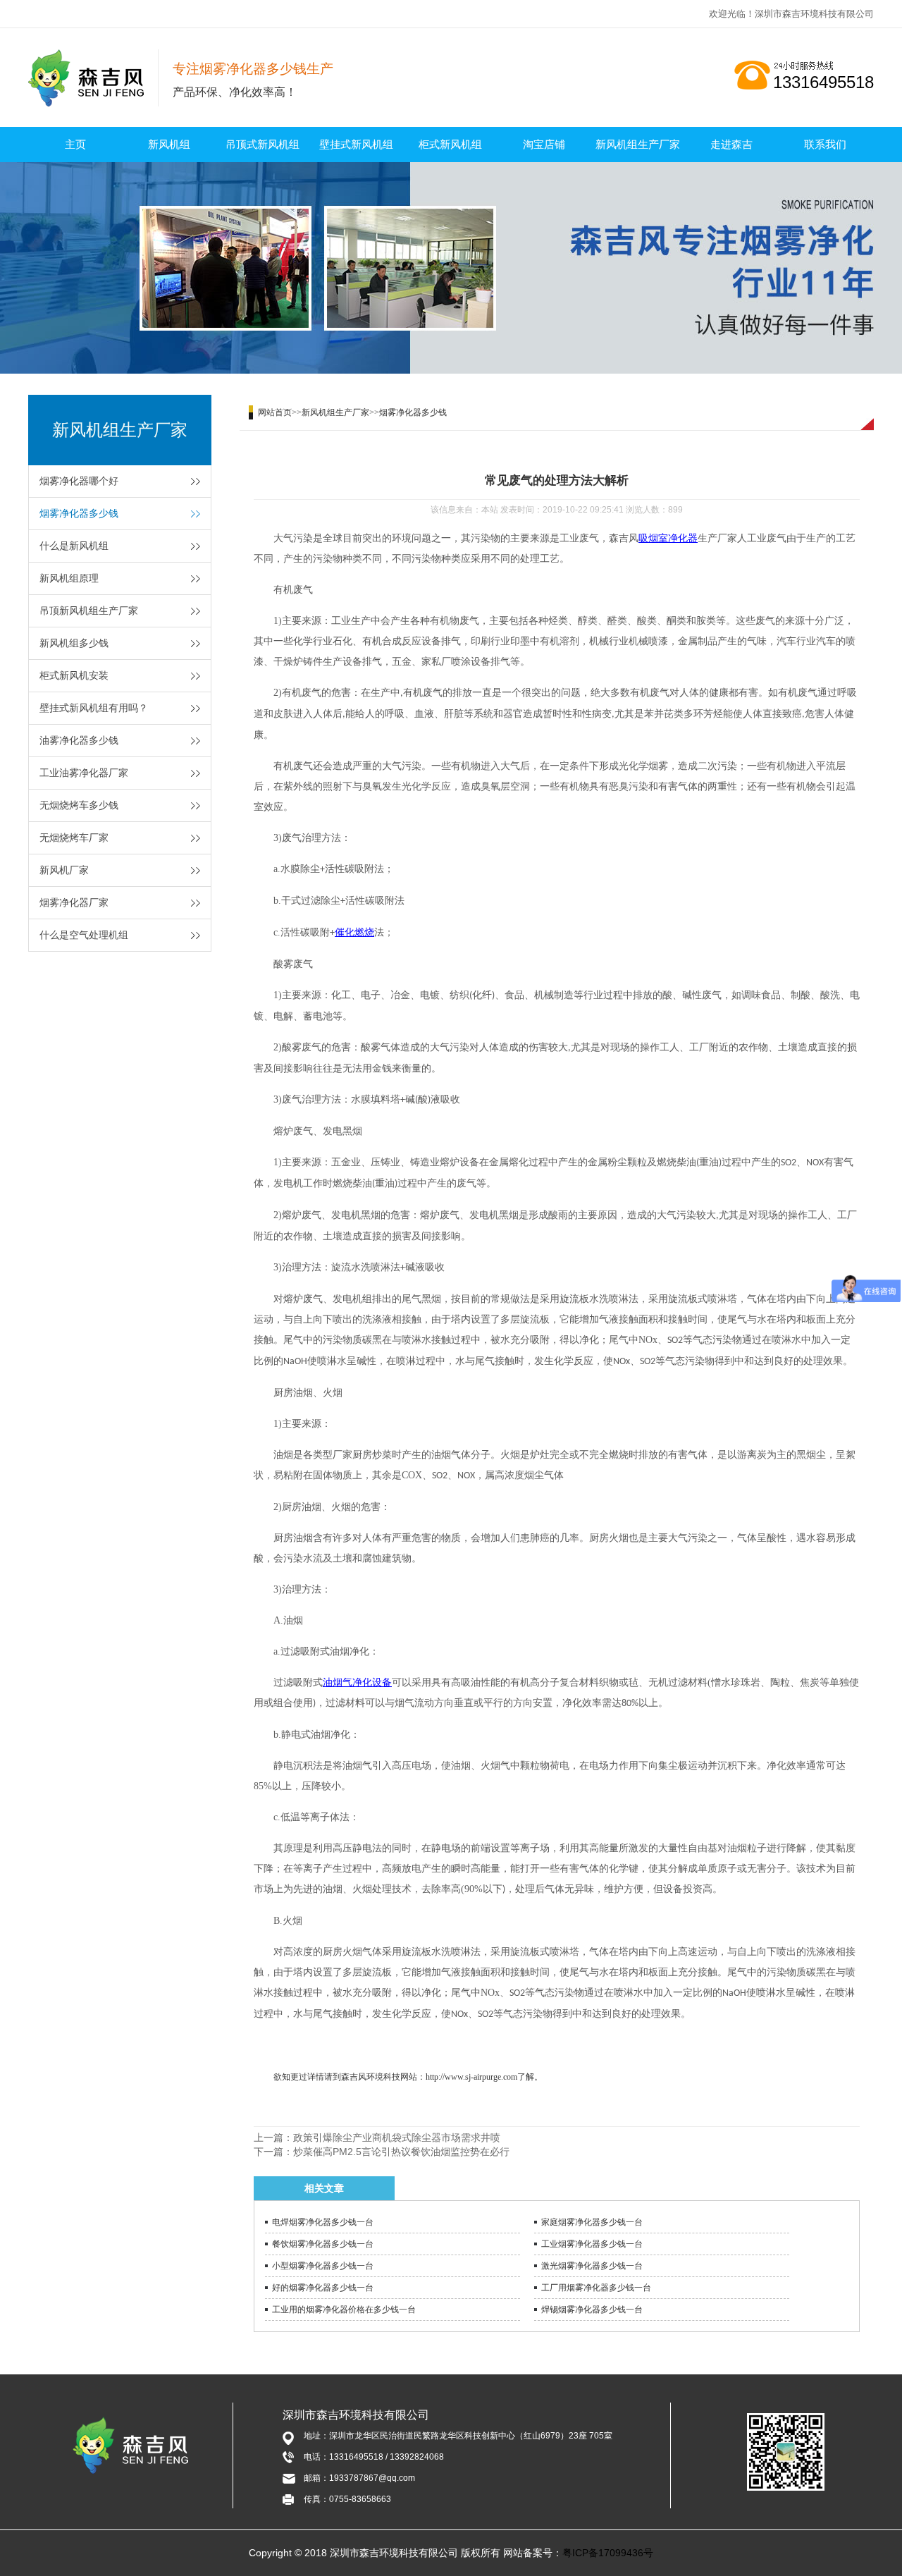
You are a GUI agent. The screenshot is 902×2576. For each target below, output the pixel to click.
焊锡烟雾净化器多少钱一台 (592, 2310)
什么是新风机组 (74, 546)
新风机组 (169, 144)
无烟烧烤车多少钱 (79, 805)
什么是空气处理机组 (84, 935)
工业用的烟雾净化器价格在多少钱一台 (344, 2310)
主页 (75, 144)
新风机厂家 (64, 870)
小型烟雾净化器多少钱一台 (323, 2266)
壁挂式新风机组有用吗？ (94, 708)
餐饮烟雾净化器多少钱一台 (323, 2244)
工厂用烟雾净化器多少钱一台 (596, 2288)
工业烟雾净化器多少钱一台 (592, 2244)
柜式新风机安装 (74, 675)
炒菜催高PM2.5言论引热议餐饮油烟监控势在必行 (401, 2152)
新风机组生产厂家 (638, 144)
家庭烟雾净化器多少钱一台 (592, 2222)
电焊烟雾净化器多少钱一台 (323, 2222)
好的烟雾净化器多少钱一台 (323, 2288)
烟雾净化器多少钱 (79, 513)
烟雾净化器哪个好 (79, 481)
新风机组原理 (69, 578)
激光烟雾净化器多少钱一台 (592, 2266)
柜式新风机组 (450, 144)
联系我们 (825, 144)
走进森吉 (731, 144)
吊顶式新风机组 (262, 144)
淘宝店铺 (544, 144)
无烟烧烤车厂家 (74, 838)
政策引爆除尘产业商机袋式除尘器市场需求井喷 (397, 2138)
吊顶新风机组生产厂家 (89, 611)
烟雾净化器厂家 (74, 902)
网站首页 (275, 412)
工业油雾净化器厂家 (84, 773)
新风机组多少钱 (74, 643)
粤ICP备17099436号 (608, 2553)
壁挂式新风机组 (356, 144)
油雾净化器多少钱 (79, 740)
